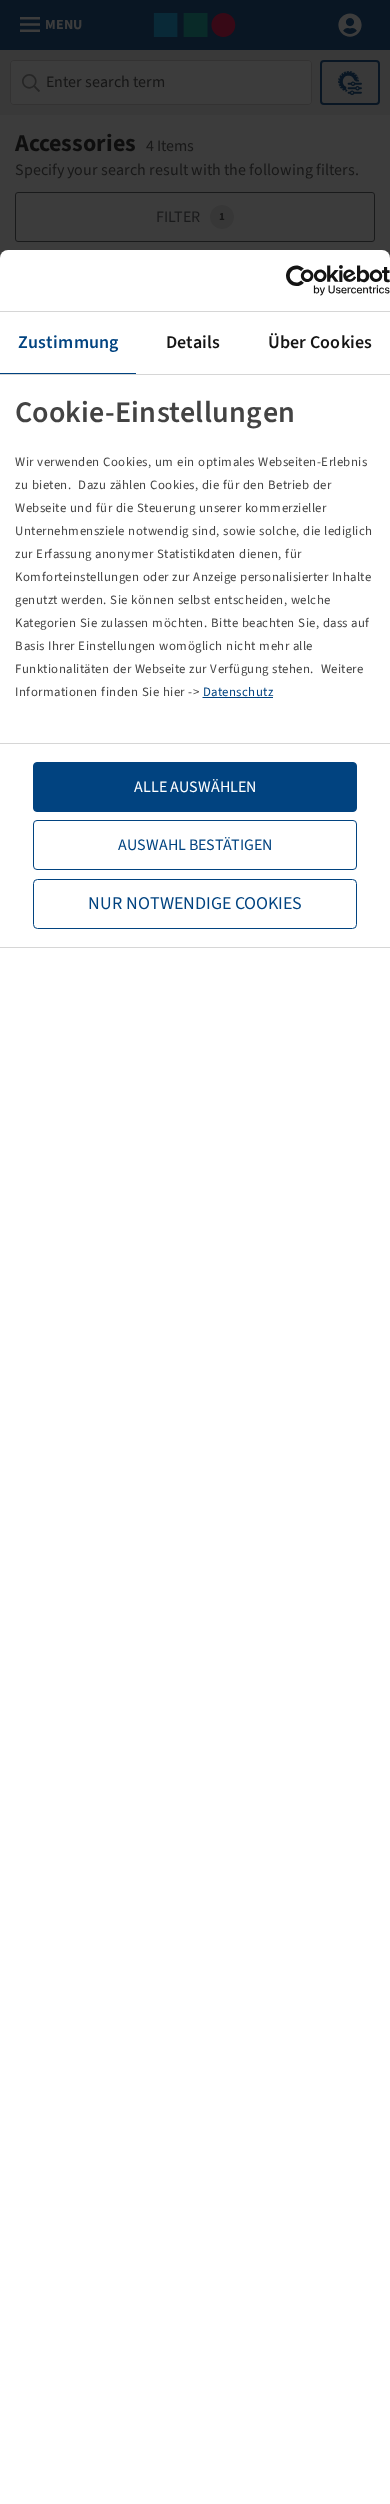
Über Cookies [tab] (320, 342)
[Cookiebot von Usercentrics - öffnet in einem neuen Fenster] (302, 280)
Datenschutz (238, 692)
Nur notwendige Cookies (195, 903)
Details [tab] (193, 342)
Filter (190, 217)
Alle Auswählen (195, 787)
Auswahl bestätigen (195, 845)
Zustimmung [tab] (68, 342)
